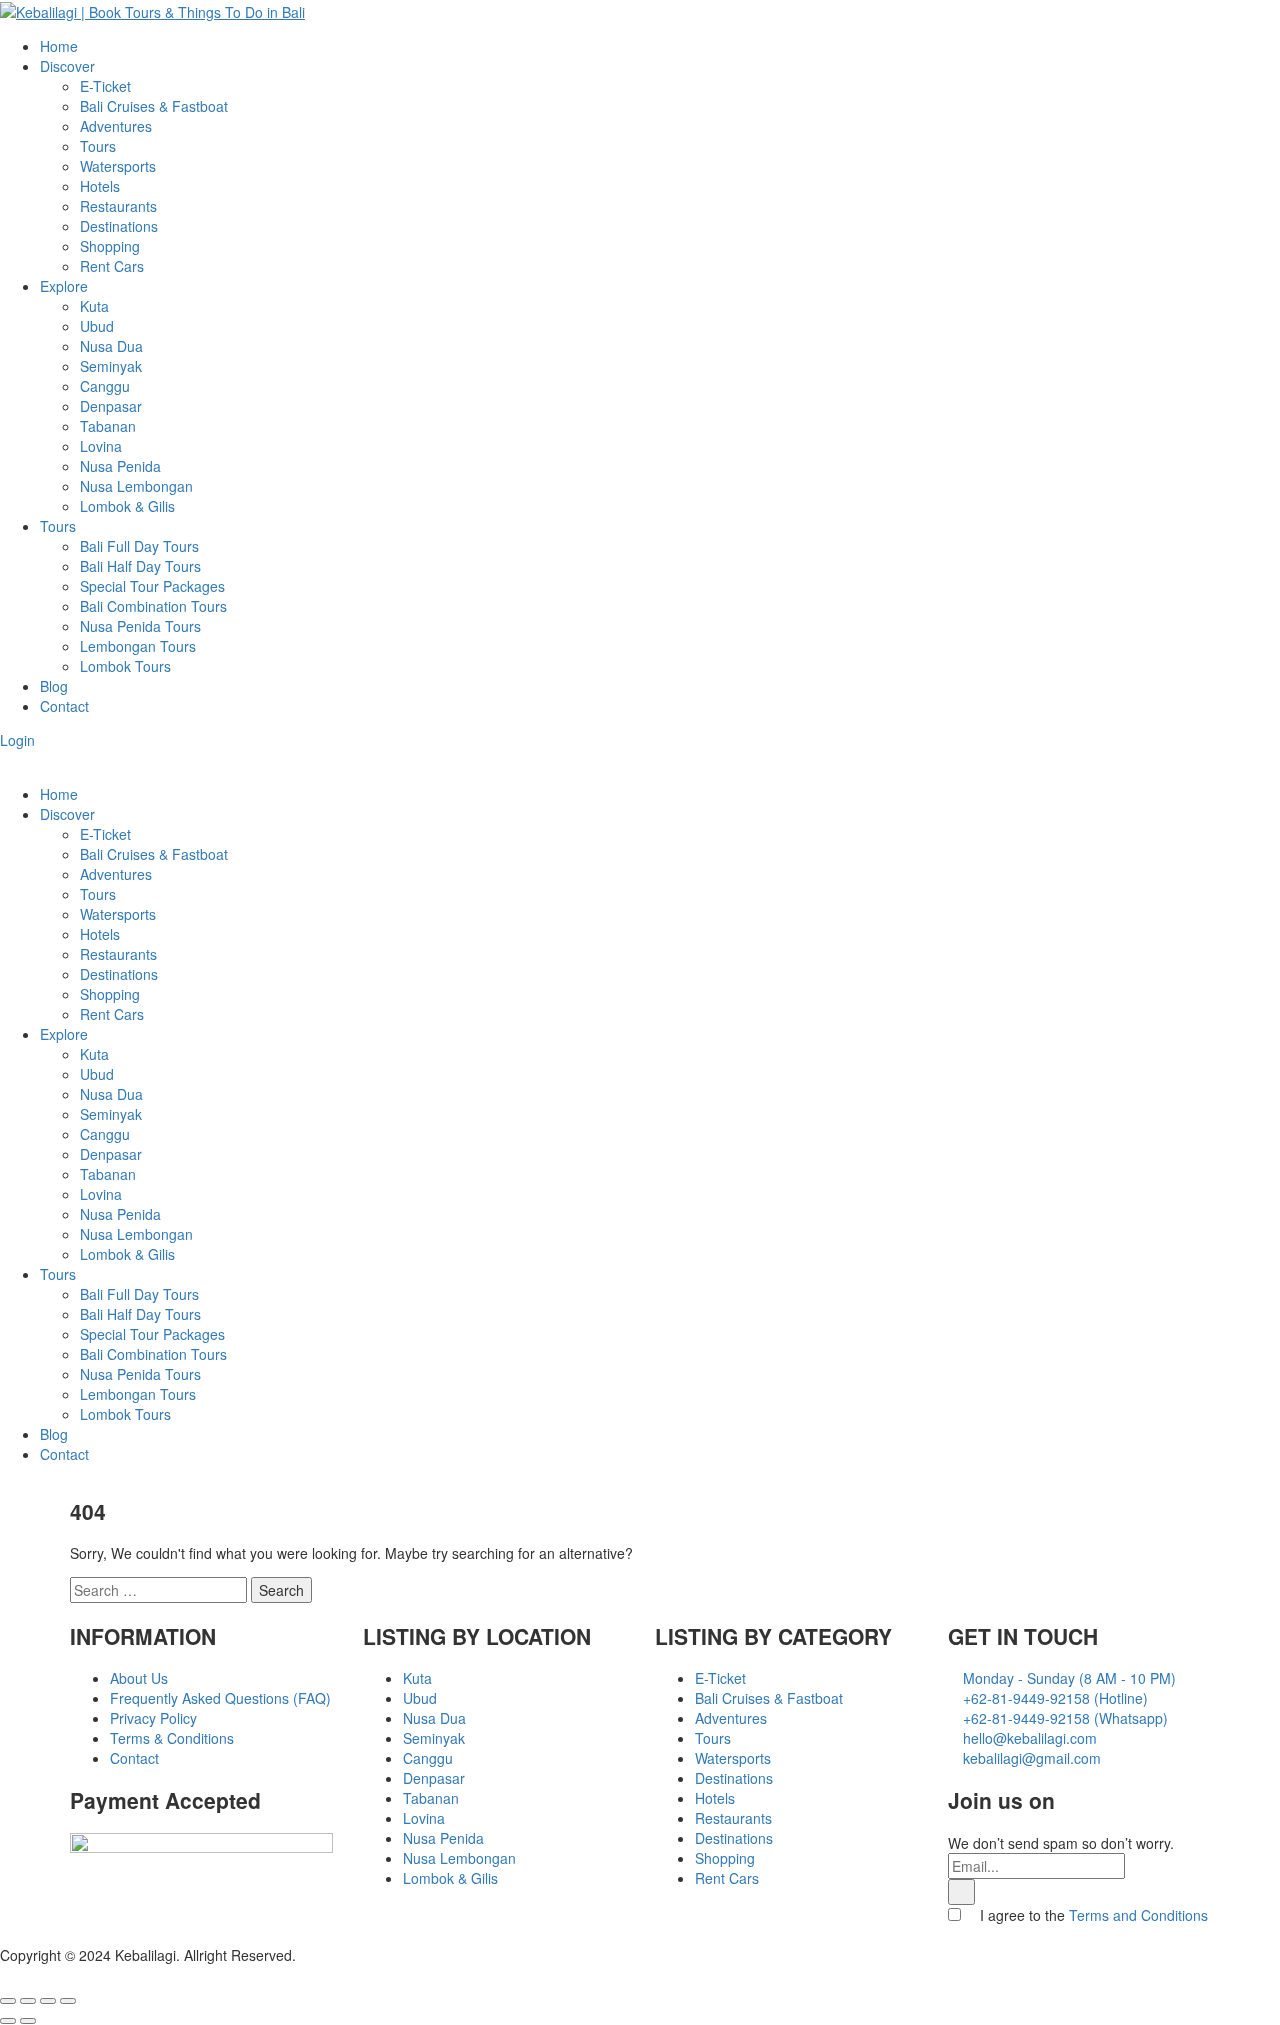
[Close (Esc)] (8, 2001)
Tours (98, 146)
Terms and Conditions (1138, 1915)
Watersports (118, 166)
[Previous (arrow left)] (8, 2021)
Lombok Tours (125, 666)
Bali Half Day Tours (140, 566)
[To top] (5, 1975)
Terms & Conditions (172, 1738)
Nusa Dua (111, 346)
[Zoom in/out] (68, 2001)
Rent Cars (112, 266)
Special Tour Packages (152, 586)
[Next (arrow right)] (28, 2021)
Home (59, 46)
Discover (67, 66)
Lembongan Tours (138, 646)
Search (281, 1590)
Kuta (94, 306)
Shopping (110, 246)
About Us (139, 1678)
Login (17, 740)
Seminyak (111, 366)
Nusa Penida (120, 466)
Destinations (119, 226)
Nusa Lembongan (136, 486)
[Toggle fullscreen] (48, 2001)
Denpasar (111, 406)
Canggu (105, 386)
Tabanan (108, 426)
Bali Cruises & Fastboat (154, 106)
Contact (64, 706)
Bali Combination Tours (153, 606)
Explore (64, 286)
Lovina (101, 446)
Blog (54, 686)
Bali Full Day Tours (139, 546)
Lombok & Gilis (127, 506)
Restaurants (118, 206)
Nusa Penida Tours (140, 626)
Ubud (97, 326)
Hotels (100, 186)
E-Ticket (105, 86)
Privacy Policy (153, 1718)
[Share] (28, 2001)
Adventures (116, 126)
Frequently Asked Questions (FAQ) (220, 1698)
